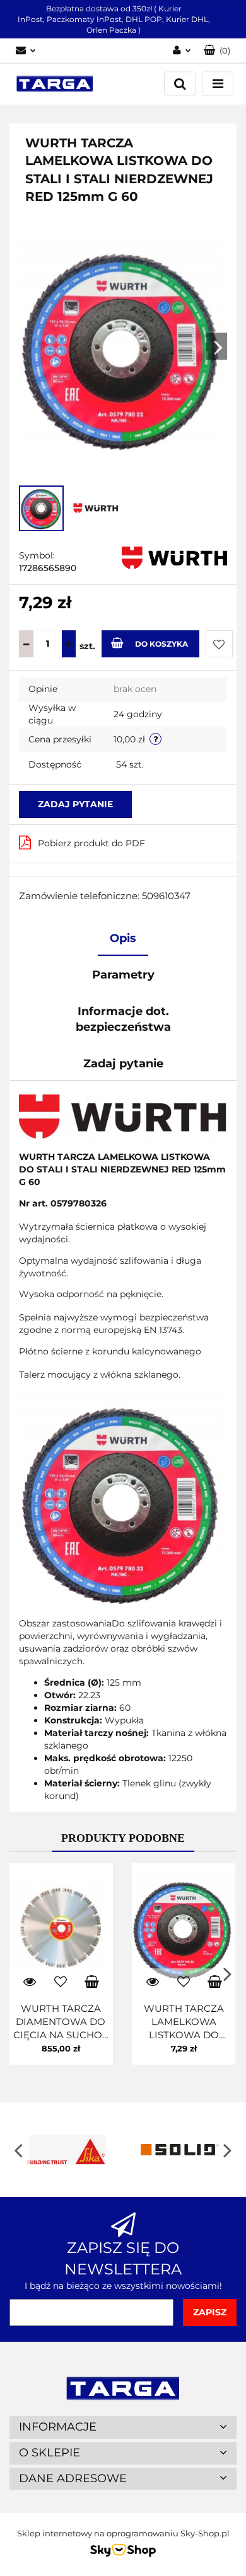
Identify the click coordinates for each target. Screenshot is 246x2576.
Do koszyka (161, 644)
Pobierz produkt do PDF (91, 843)
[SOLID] (180, 2150)
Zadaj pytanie (75, 804)
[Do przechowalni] (219, 644)
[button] (217, 51)
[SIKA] (66, 2150)
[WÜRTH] (174, 557)
